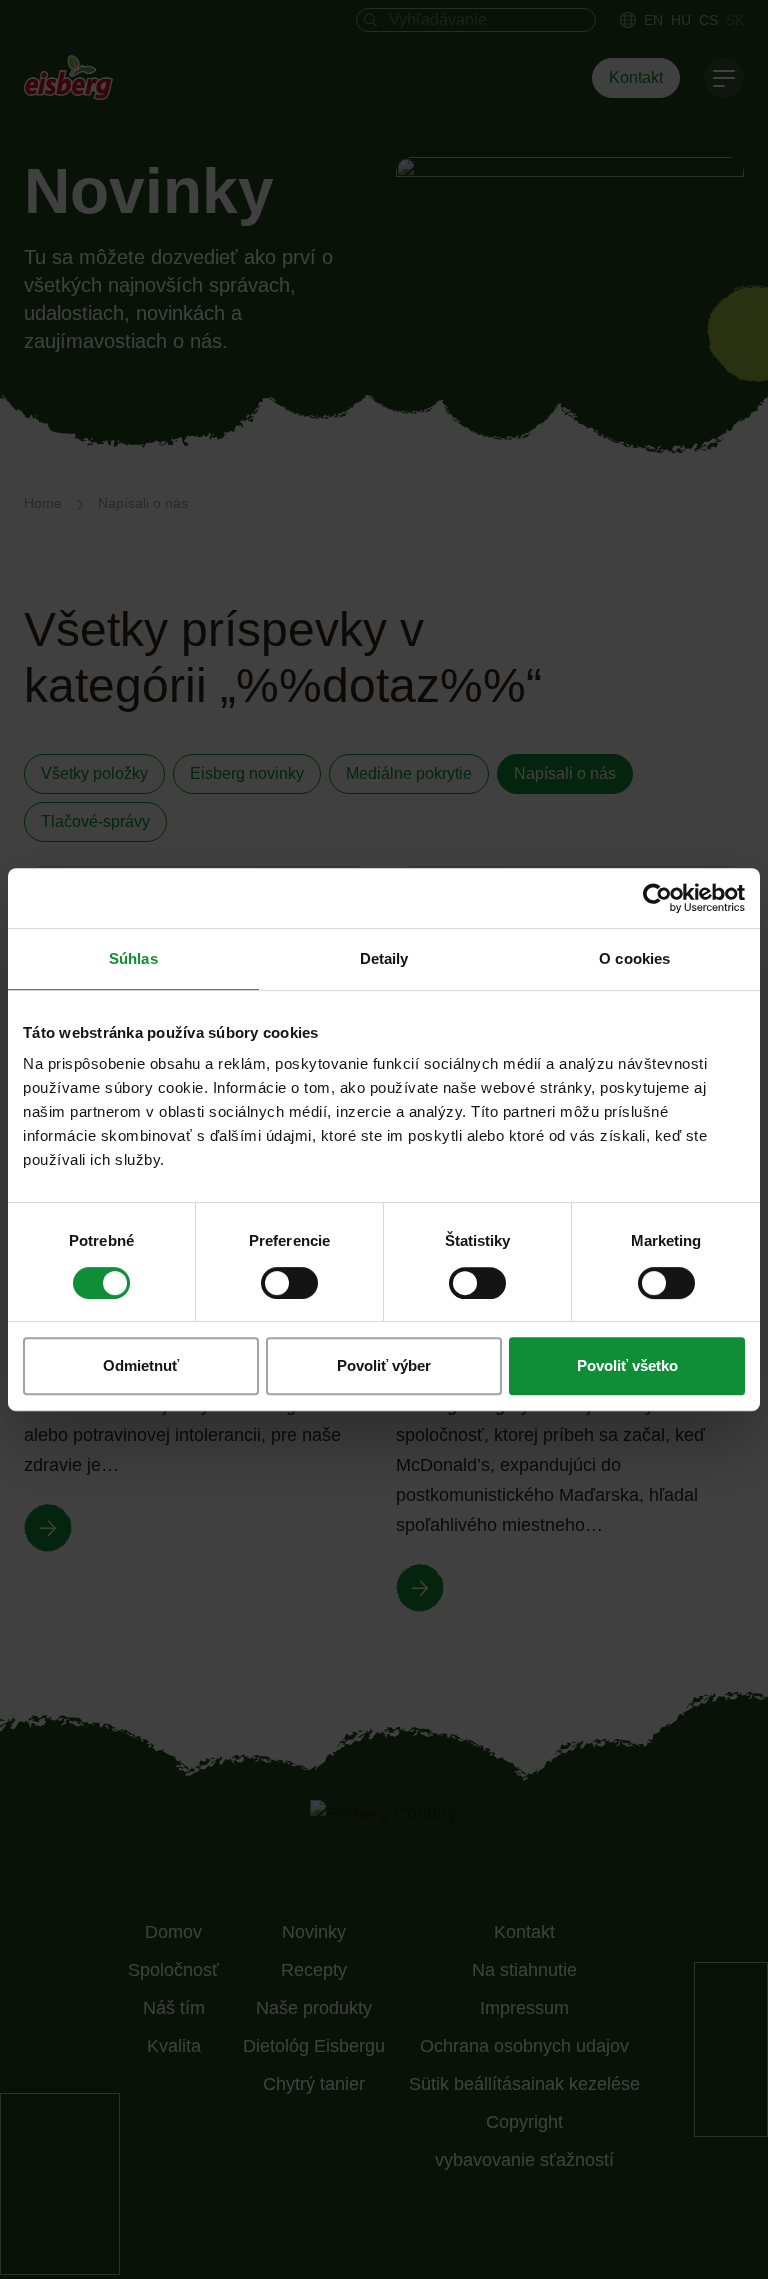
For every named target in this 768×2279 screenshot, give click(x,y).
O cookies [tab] (634, 958)
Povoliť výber (384, 1365)
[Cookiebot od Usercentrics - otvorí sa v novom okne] (657, 898)
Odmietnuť (141, 1365)
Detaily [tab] (384, 958)
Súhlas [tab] (133, 958)
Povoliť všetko (627, 1365)
